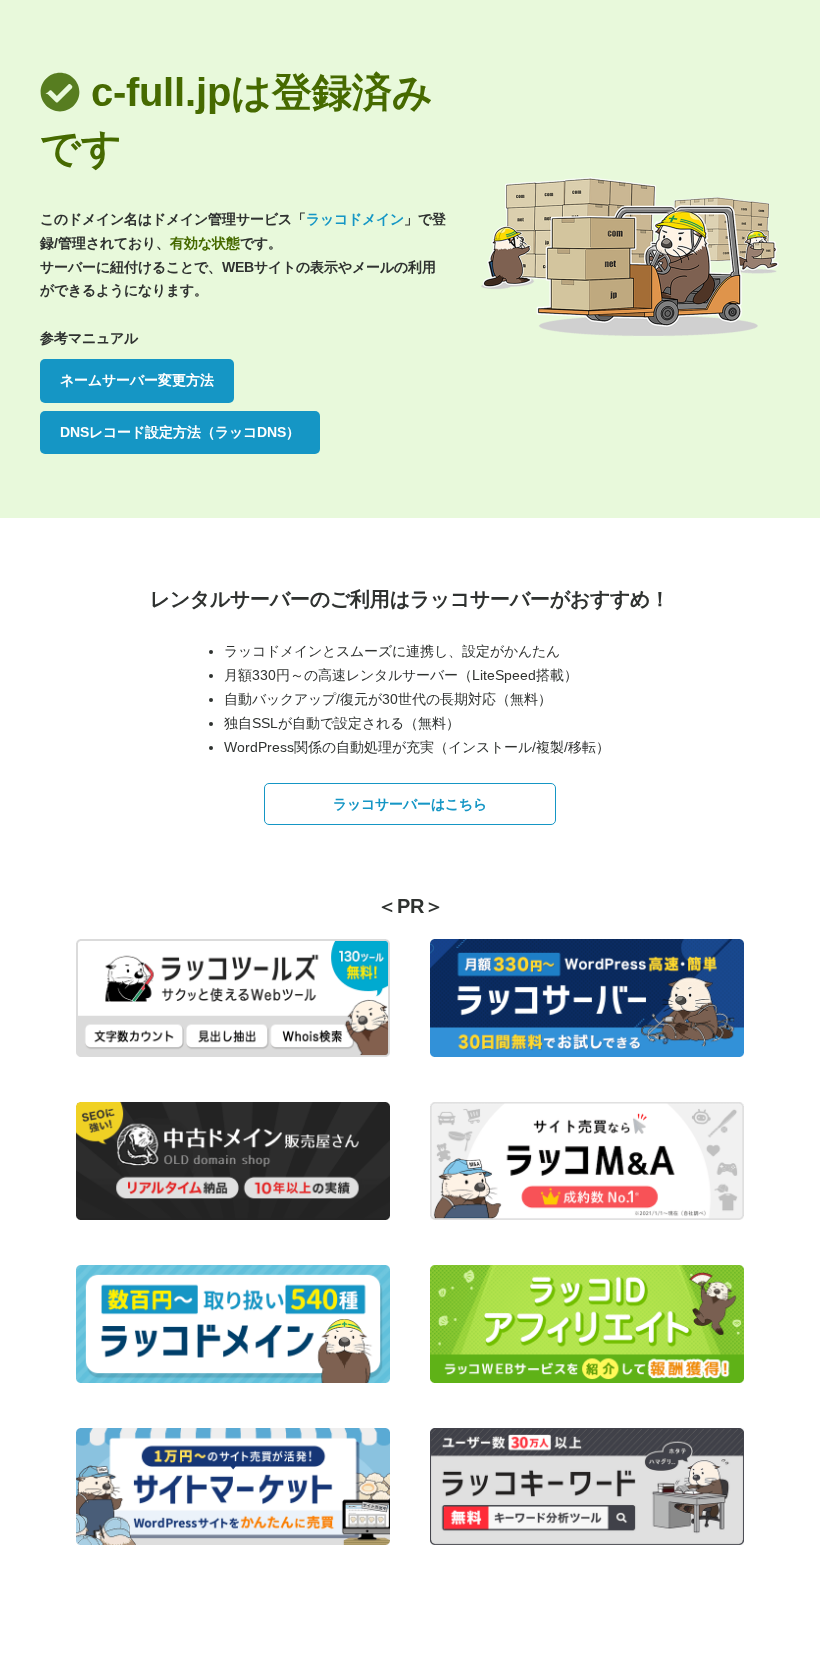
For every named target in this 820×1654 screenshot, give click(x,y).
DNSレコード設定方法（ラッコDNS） (180, 432)
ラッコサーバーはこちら (410, 804)
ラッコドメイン (355, 219)
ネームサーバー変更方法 (137, 380)
